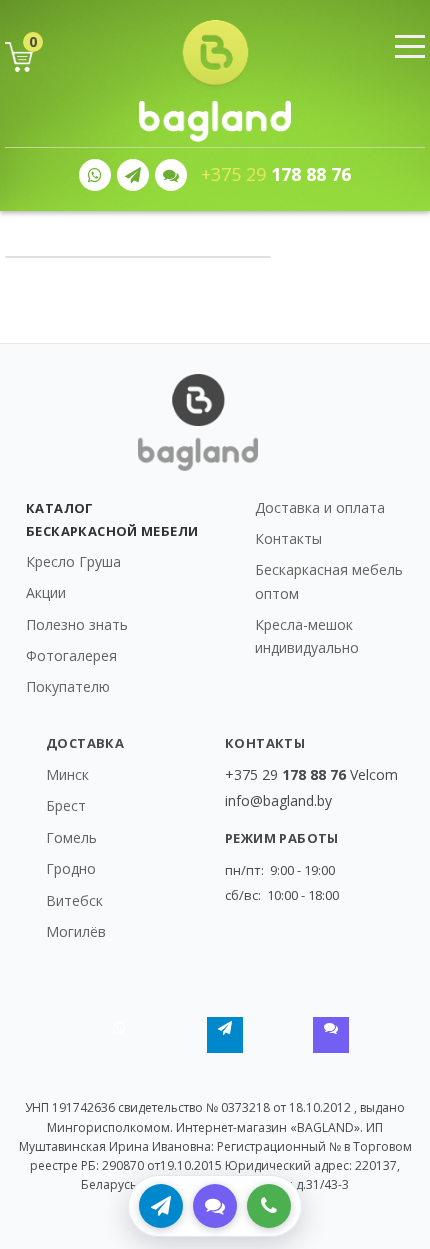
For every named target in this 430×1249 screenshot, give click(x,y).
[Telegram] (133, 175)
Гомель (71, 837)
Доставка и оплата (320, 507)
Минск (67, 774)
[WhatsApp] (95, 175)
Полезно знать (77, 624)
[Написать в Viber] (215, 1206)
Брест (66, 805)
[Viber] (171, 175)
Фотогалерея (71, 655)
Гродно (71, 868)
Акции (46, 592)
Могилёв (76, 931)
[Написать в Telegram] (161, 1206)
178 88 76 (276, 174)
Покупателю (68, 686)
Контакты (288, 538)
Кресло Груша (73, 561)
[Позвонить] (269, 1206)
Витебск (74, 900)
